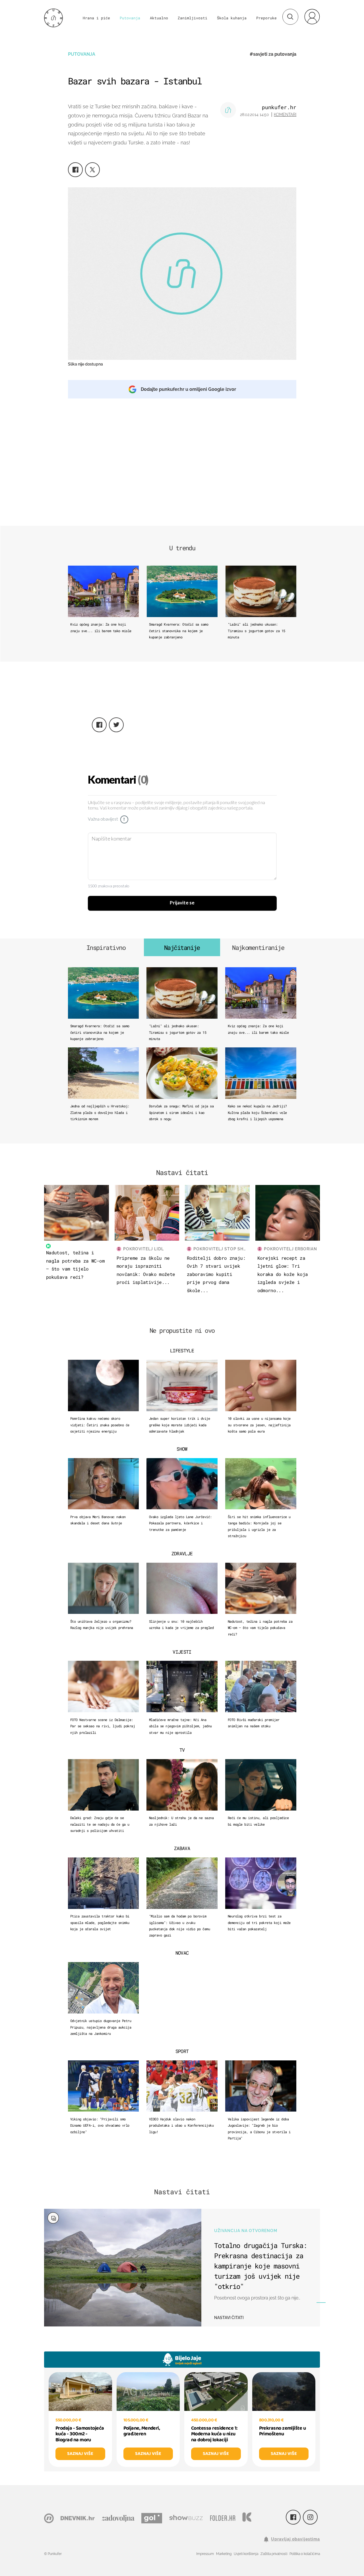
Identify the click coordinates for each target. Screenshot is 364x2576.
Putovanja (130, 18)
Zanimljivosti (193, 18)
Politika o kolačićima (305, 2554)
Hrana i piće (96, 18)
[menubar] (312, 16)
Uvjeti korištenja (246, 2554)
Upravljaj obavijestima (295, 2539)
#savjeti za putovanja (273, 54)
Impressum (205, 2554)
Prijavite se (182, 903)
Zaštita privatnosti (274, 2554)
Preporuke (266, 18)
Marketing (224, 2554)
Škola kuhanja (232, 18)
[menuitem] (312, 16)
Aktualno (159, 18)
